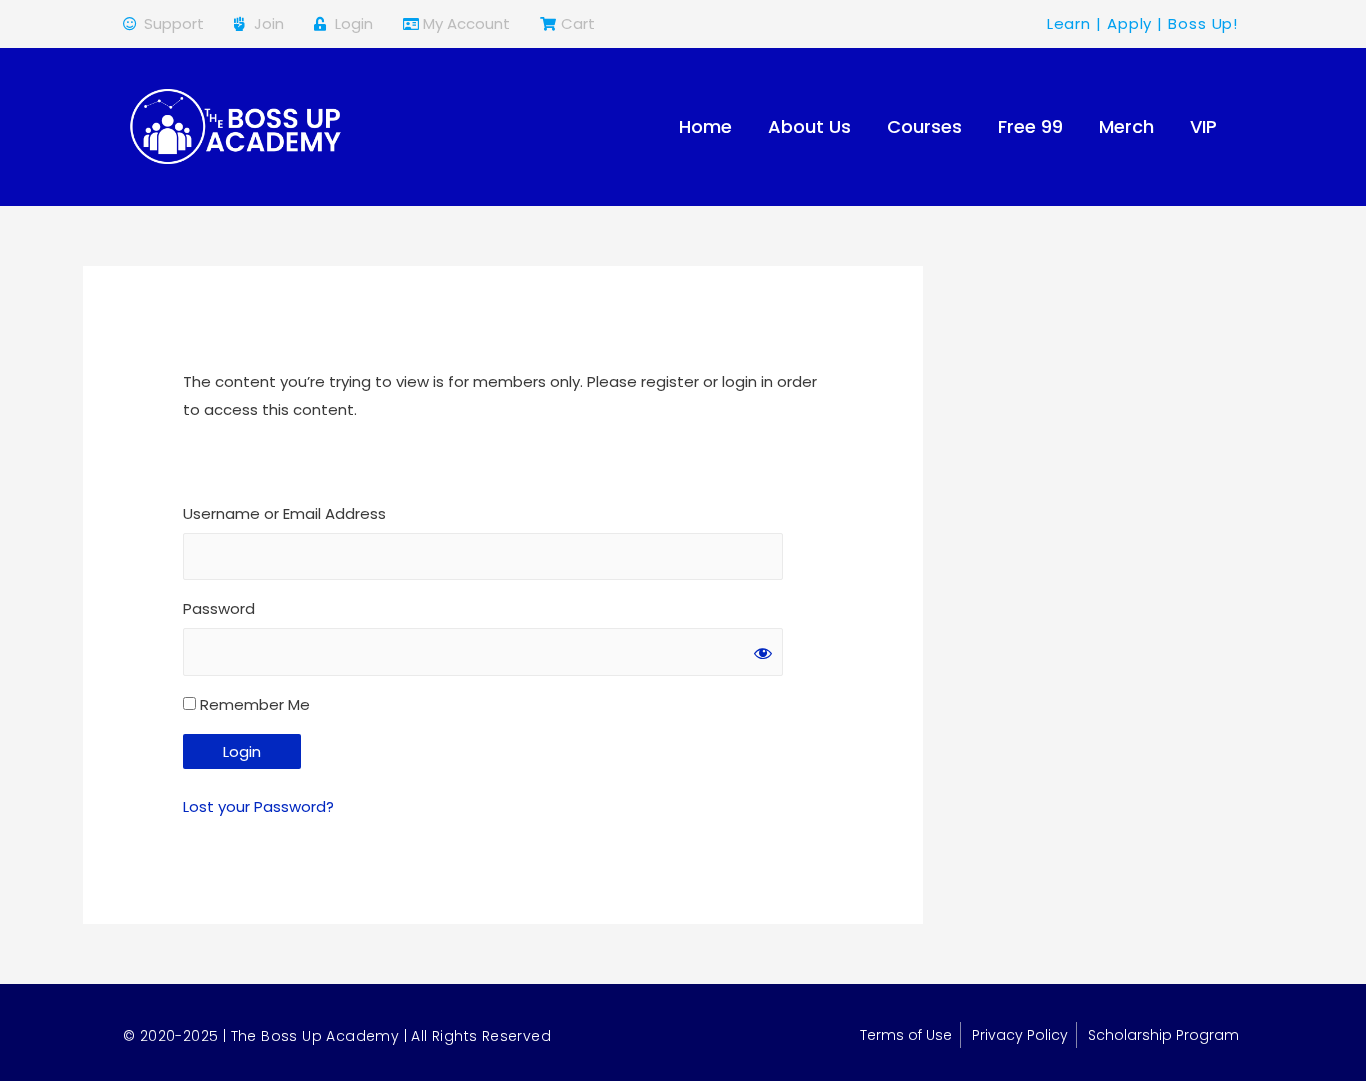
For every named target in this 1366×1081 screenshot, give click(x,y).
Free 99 (1030, 126)
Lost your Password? (258, 806)
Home (705, 126)
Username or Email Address (284, 513)
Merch (1126, 126)
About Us (809, 126)
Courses (924, 126)
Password (219, 608)
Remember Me (253, 704)
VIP (1203, 126)
